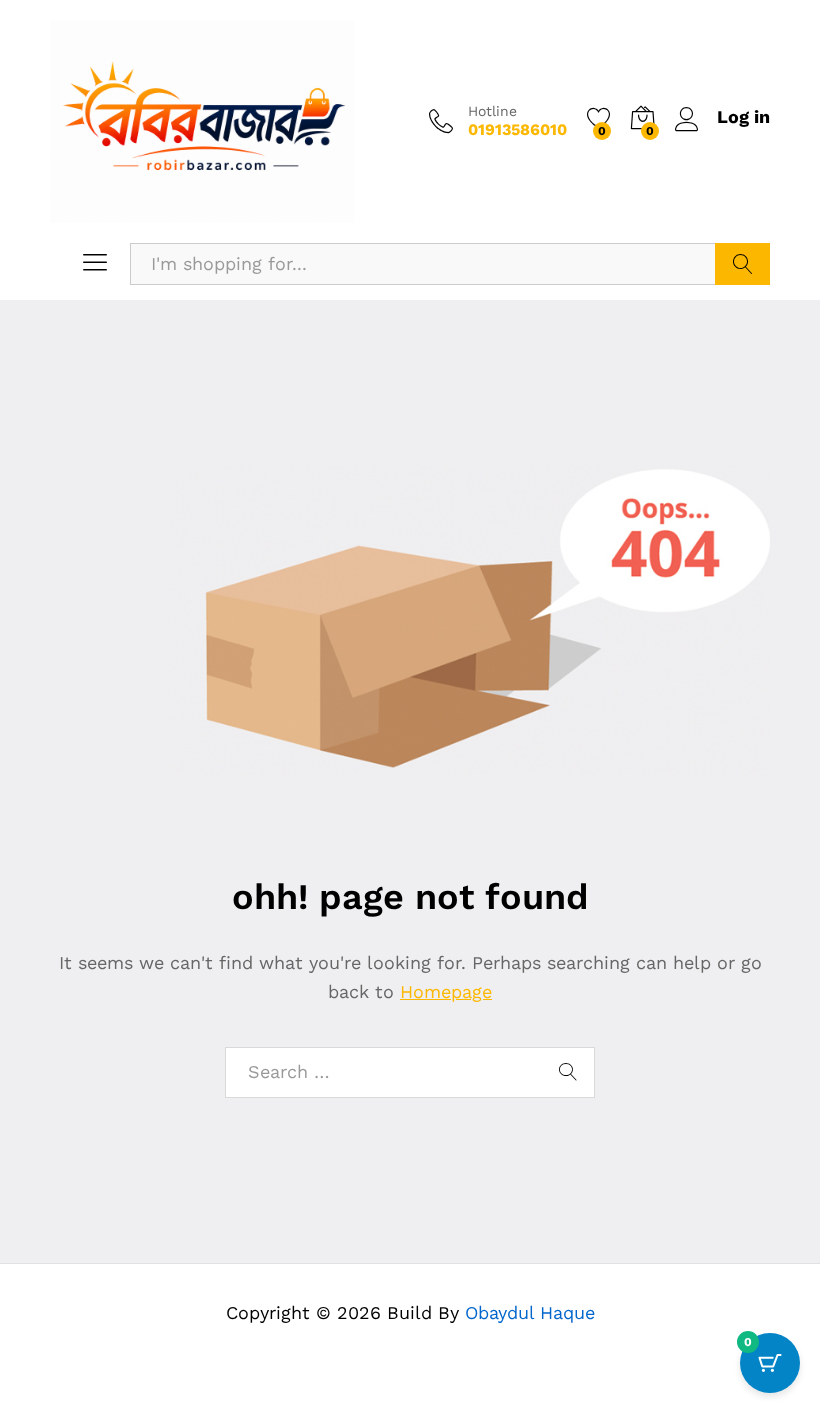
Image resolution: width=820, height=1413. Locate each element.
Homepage (446, 991)
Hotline (492, 111)
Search (742, 264)
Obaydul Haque (530, 1312)
